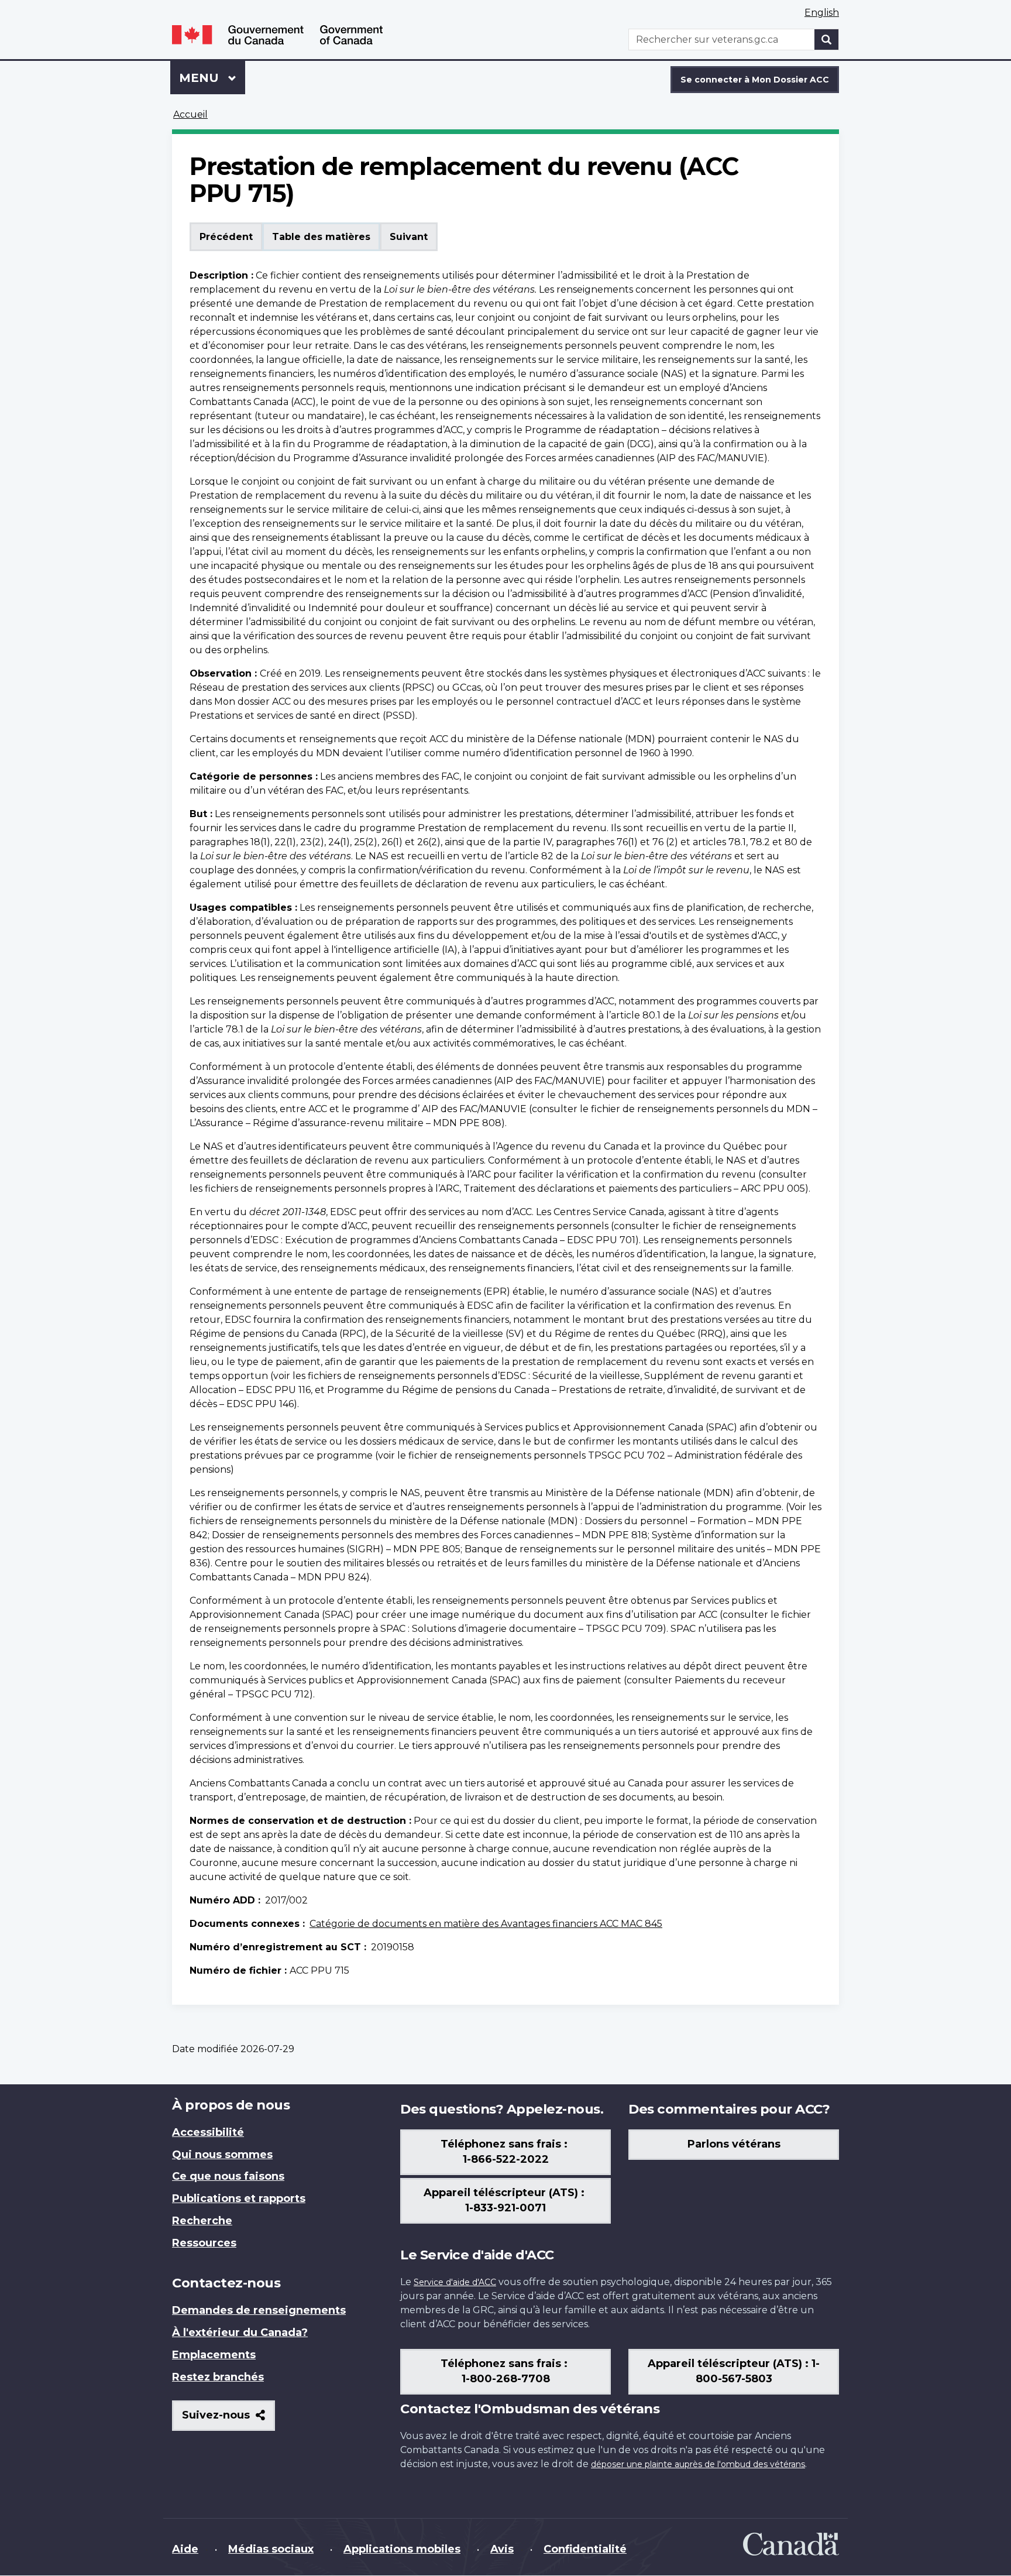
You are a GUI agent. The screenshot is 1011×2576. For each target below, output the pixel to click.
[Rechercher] (827, 40)
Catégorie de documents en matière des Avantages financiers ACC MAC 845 (486, 1924)
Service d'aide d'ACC (455, 2282)
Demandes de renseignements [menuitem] (259, 2310)
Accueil (190, 114)
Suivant (409, 237)
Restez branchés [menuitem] (218, 2377)
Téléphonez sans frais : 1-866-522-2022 (505, 2152)
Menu (212, 78)
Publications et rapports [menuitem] (239, 2198)
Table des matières (321, 237)
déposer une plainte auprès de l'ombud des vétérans (698, 2464)
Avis (502, 2549)
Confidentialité (585, 2549)
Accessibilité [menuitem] (208, 2132)
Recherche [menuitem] (202, 2221)
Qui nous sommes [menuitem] (222, 2155)
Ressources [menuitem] (204, 2243)
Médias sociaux (271, 2549)
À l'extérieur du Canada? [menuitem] (240, 2333)
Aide (185, 2549)
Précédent (226, 237)
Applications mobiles (402, 2549)
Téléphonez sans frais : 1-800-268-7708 (505, 2371)
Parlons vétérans (734, 2144)
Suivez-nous (228, 2419)
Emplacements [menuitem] (214, 2355)
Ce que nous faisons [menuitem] (228, 2176)
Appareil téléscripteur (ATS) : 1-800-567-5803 (734, 2371)
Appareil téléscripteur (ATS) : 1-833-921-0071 (505, 2200)
